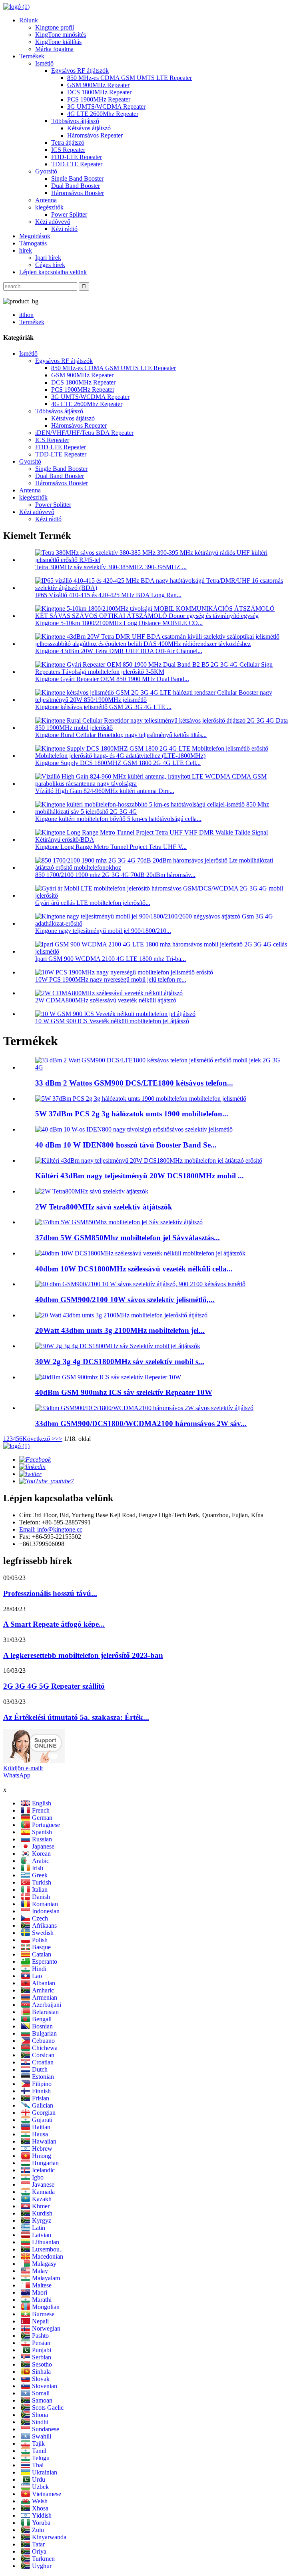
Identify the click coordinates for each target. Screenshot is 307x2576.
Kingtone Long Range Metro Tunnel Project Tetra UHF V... (111, 847)
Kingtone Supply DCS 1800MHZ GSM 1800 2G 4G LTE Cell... (118, 763)
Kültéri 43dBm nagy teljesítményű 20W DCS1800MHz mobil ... (140, 1176)
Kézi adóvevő (53, 222)
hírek (26, 250)
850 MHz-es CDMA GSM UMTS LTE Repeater (130, 78)
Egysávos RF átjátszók (80, 71)
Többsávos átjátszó (75, 121)
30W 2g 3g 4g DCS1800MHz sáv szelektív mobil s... (120, 1362)
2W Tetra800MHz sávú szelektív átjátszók (104, 1207)
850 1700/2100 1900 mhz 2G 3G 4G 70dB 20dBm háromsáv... (115, 875)
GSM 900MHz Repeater (98, 85)
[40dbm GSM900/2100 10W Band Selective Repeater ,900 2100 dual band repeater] (140, 1284)
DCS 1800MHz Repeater (99, 92)
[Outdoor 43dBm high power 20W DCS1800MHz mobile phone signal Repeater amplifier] (149, 1160)
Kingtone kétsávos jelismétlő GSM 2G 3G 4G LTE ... (103, 707)
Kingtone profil (55, 27)
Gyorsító (46, 171)
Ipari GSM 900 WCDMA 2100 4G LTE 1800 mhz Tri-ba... (111, 959)
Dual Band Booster (76, 186)
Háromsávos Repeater (95, 135)
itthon (26, 315)
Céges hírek (50, 265)
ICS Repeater (68, 150)
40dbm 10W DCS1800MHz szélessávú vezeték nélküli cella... (134, 1269)
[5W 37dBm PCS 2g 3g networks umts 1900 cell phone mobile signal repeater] (141, 1099)
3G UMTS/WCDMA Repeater (106, 107)
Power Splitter (69, 214)
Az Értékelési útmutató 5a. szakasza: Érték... (76, 1717)
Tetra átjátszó (68, 142)
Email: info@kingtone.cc (51, 1529)
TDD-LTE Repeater (77, 164)
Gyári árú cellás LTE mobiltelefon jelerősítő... (93, 903)
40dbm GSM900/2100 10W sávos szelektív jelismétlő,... (125, 1300)
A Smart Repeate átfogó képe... (54, 1624)
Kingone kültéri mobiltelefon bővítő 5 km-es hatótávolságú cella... (118, 819)
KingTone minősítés (61, 35)
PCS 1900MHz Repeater (99, 99)
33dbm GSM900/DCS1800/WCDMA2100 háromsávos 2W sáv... (141, 1423)
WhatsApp (17, 1775)
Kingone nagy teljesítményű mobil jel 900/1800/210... (103, 931)
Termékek (32, 56)
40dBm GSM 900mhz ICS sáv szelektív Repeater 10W (124, 1392)
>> (59, 1439)
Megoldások (35, 236)
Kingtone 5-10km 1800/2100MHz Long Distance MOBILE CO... (119, 623)
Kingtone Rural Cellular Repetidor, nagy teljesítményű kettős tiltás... (121, 735)
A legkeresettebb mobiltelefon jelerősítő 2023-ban (83, 1655)
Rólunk (29, 20)
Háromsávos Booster (78, 193)
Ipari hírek (48, 258)
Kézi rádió (64, 229)
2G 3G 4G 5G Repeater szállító (54, 1686)
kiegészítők (49, 207)
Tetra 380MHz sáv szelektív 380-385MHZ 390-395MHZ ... (111, 567)
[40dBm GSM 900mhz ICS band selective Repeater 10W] (108, 1377)
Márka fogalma (54, 49)
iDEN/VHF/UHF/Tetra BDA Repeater (84, 433)
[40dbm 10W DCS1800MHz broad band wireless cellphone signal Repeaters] (140, 1253)
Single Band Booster (77, 178)
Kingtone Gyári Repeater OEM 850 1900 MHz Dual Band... (112, 679)
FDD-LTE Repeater (77, 157)
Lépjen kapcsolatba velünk (53, 272)
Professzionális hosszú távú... (50, 1593)
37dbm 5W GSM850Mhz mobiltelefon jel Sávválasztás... (128, 1238)
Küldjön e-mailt (23, 1768)
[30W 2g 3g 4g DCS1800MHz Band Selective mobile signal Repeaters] (118, 1346)
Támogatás (33, 243)
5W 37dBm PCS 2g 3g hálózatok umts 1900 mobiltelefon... (132, 1114)
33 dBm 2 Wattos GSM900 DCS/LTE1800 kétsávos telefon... (134, 1083)
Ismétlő (44, 63)
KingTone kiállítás (58, 42)
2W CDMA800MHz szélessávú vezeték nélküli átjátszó (106, 1000)
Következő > (39, 1439)
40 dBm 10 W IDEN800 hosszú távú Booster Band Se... (126, 1145)
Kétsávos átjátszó (89, 128)
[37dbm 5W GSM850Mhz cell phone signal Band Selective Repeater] (119, 1222)
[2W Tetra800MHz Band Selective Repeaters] (92, 1191)
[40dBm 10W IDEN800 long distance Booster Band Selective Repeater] (134, 1129)
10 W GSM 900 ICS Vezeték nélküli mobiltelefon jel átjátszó (112, 1021)
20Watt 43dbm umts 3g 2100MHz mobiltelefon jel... (120, 1330)
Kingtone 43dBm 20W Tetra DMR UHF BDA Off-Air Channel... (119, 651)
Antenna (46, 200)
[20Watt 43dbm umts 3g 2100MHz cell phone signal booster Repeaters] (121, 1315)
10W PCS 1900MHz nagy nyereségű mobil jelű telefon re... (111, 979)
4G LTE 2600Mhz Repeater (103, 114)
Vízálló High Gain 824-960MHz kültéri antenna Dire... (105, 791)
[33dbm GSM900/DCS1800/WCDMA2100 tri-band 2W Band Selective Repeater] (144, 1408)
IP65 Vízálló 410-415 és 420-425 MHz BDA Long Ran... (108, 595)
